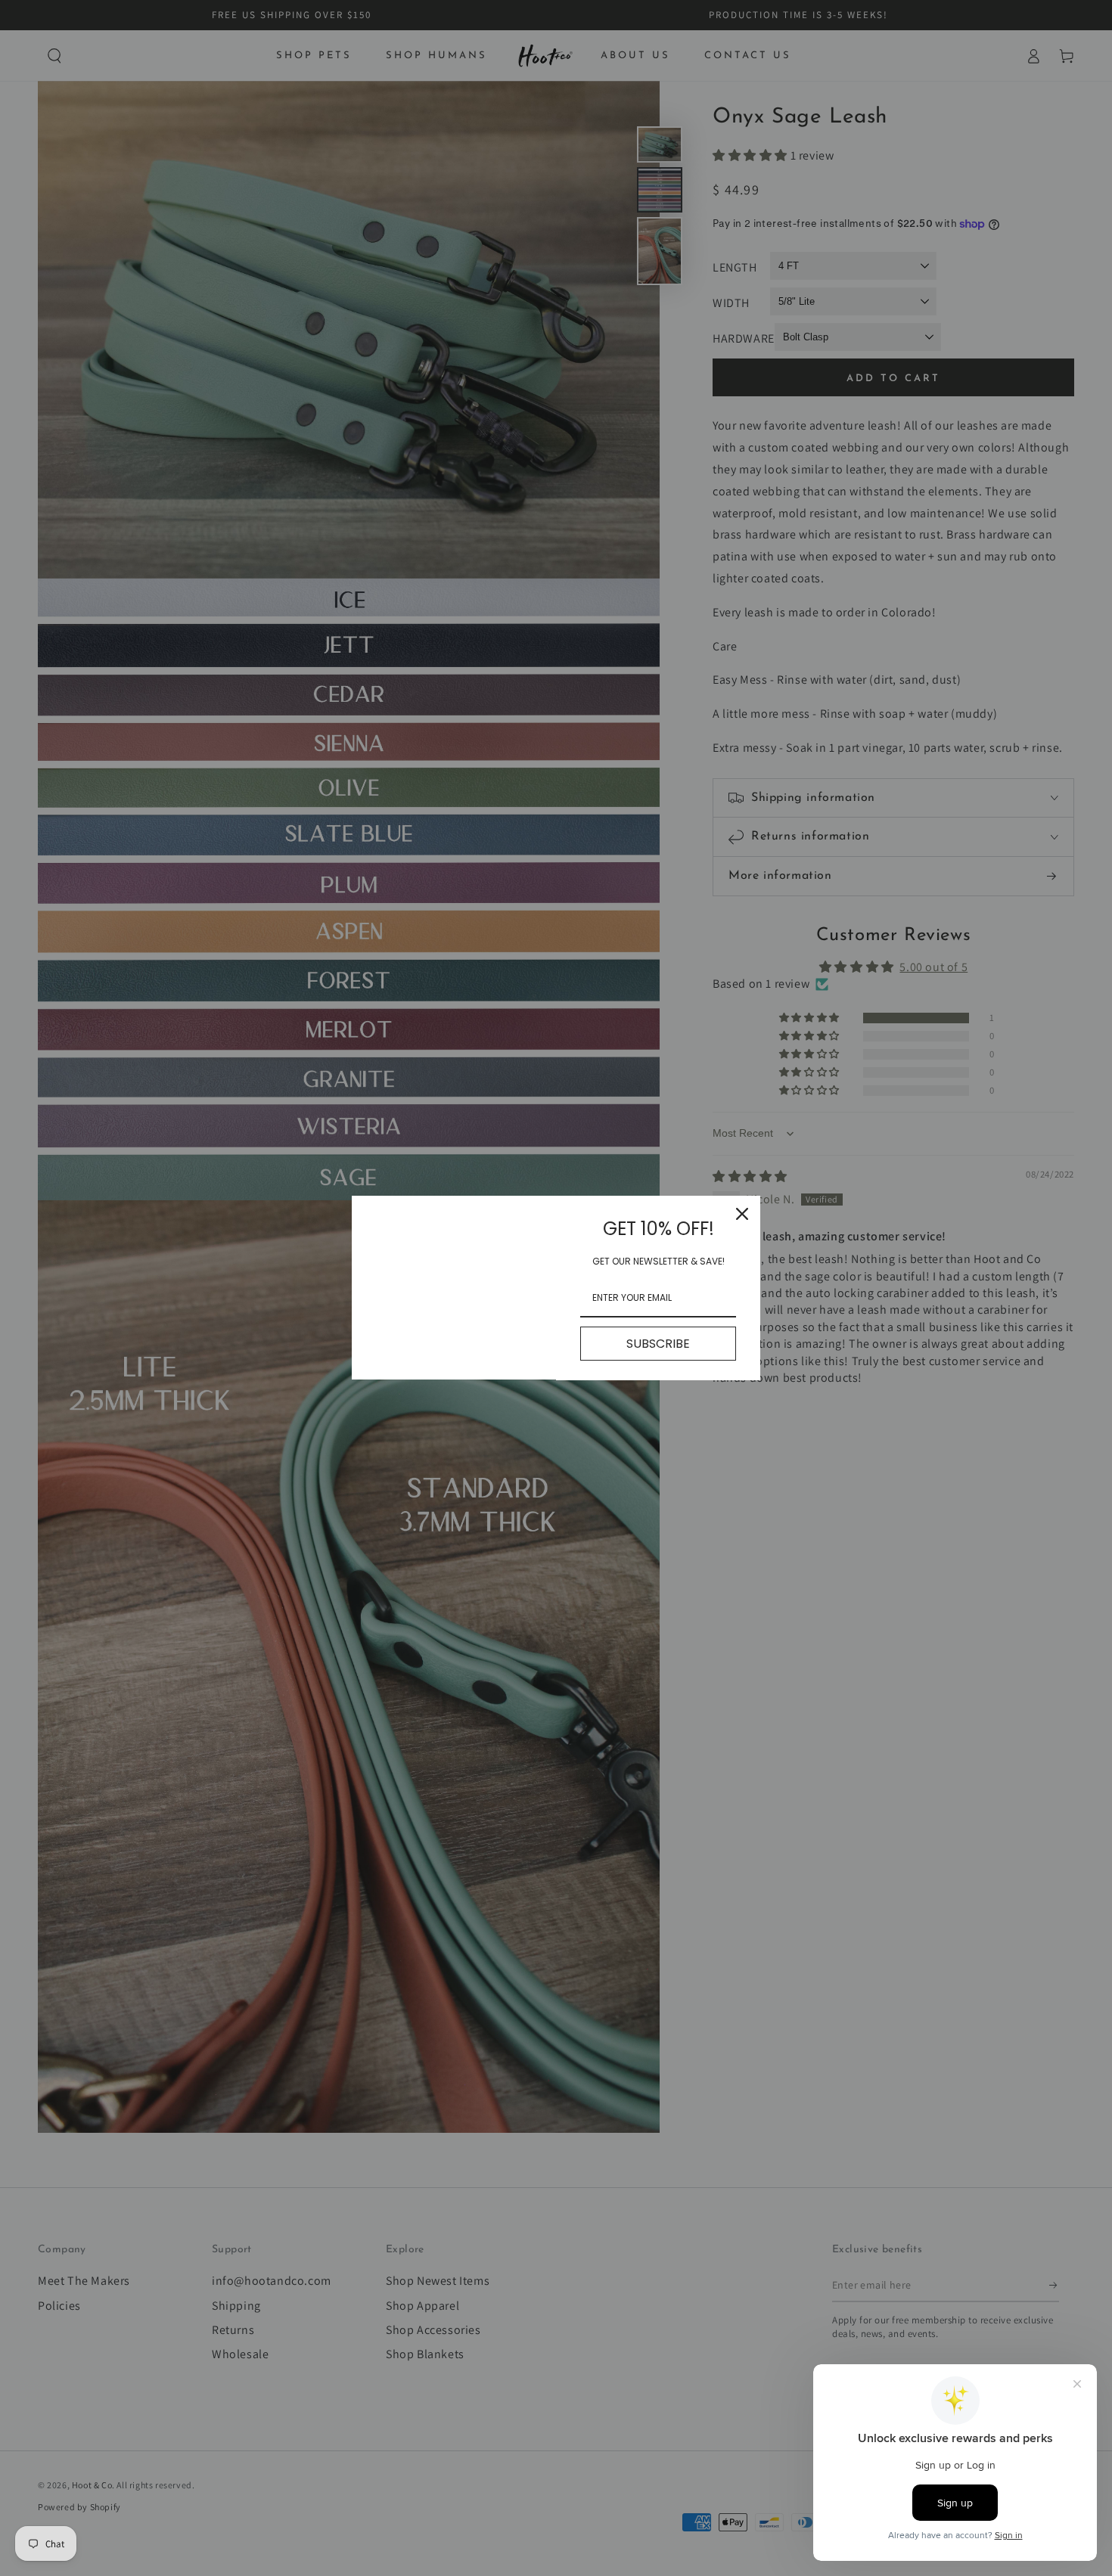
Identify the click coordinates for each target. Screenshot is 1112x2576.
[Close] (742, 1214)
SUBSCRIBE (658, 1344)
